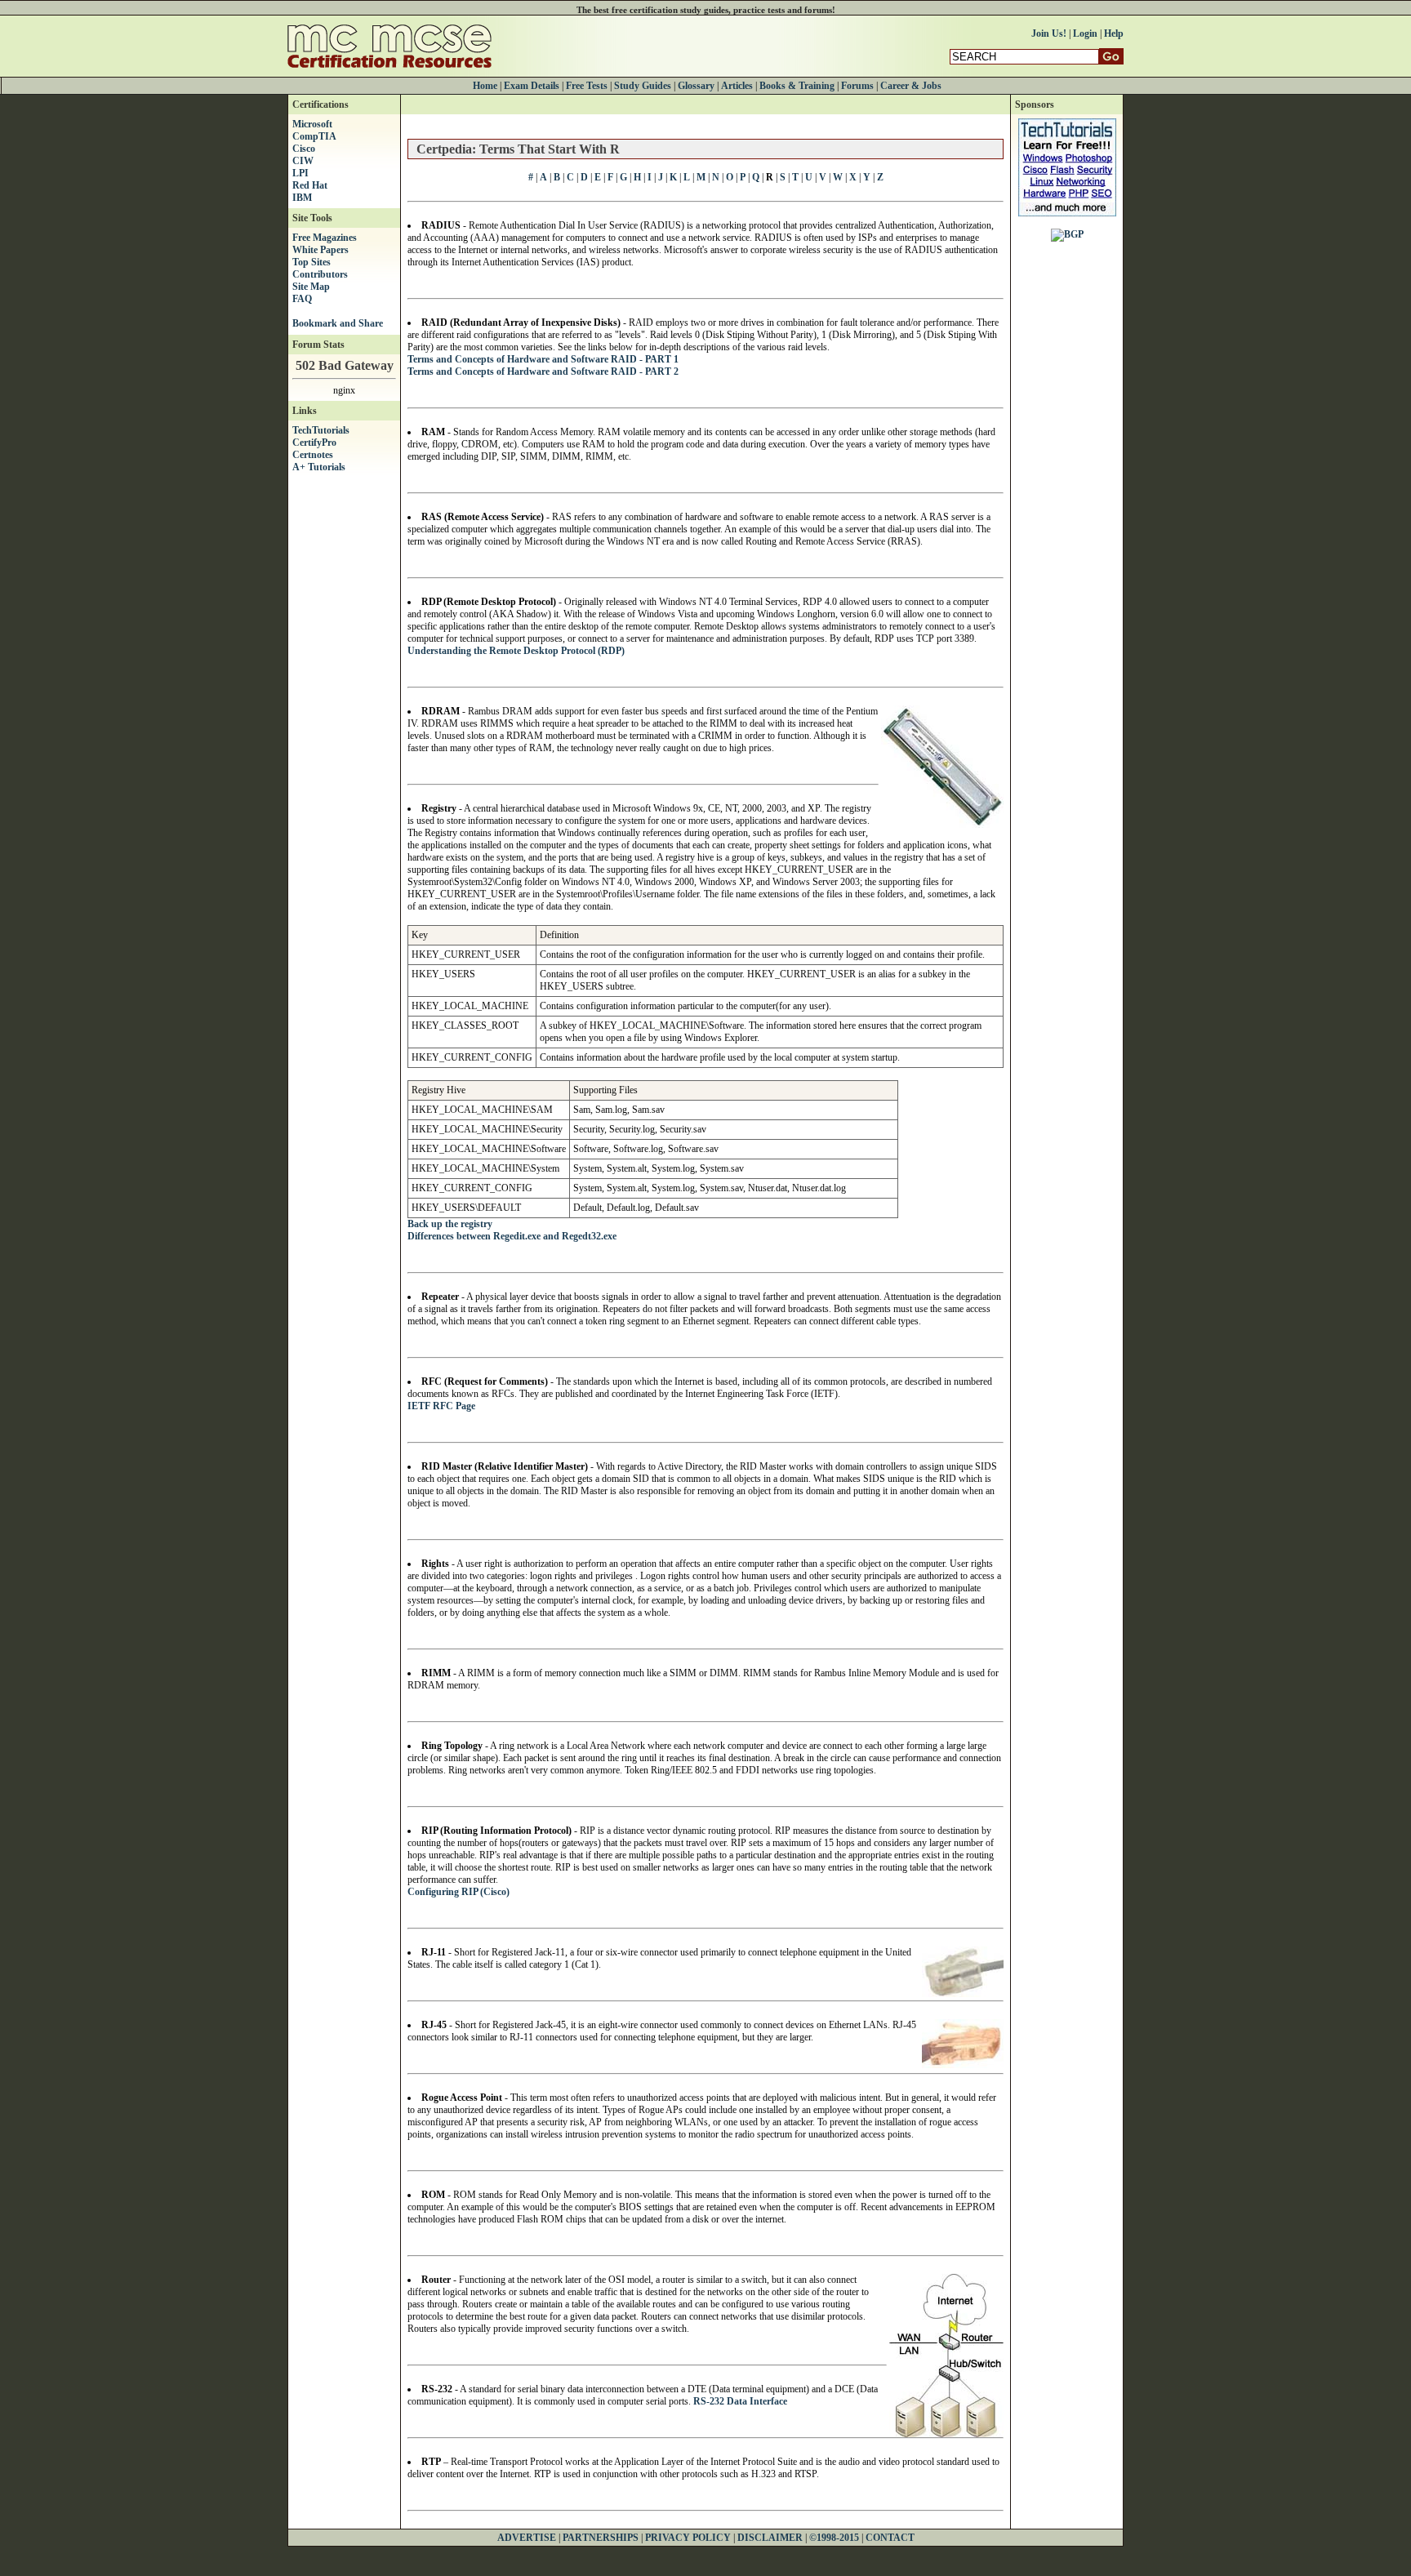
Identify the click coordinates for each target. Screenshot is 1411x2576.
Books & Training (797, 86)
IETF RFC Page (441, 1406)
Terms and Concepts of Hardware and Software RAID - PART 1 (543, 359)
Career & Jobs (911, 86)
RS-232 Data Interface (740, 2401)
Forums (857, 86)
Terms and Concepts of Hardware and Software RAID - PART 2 (543, 371)
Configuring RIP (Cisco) (458, 1892)
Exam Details (532, 86)
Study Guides (643, 86)
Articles (737, 86)
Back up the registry (450, 1224)
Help (1114, 33)
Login (1085, 33)
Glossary (696, 86)
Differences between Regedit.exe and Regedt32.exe (512, 1236)
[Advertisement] (1067, 499)
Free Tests (587, 86)
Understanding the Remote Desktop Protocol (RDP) (516, 651)
